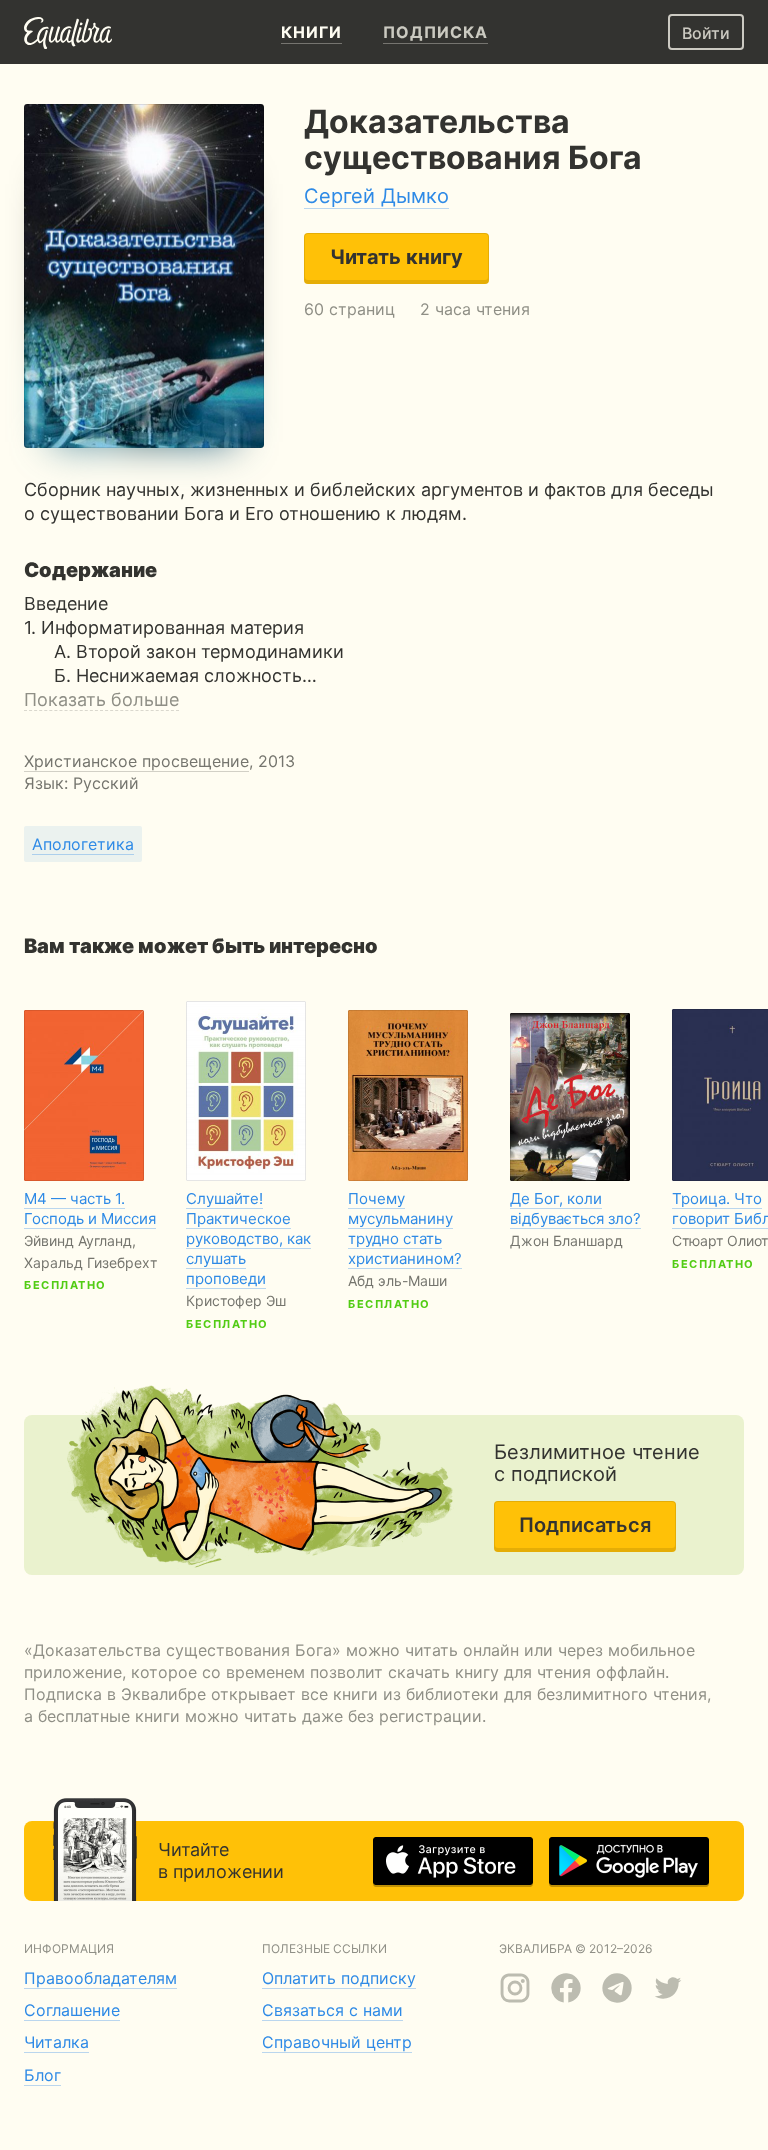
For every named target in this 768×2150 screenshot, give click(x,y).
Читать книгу (396, 257)
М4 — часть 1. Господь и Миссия (90, 1208)
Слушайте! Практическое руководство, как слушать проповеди (248, 1238)
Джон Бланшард (566, 1240)
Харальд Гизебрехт (90, 1262)
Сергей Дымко (376, 196)
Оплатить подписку (339, 1978)
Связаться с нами (332, 2010)
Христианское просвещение (136, 761)
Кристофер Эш (236, 1300)
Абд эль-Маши (397, 1280)
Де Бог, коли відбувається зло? (575, 1208)
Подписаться (585, 1525)
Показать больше (101, 699)
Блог (42, 2075)
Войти (706, 33)
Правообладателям (100, 1978)
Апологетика (83, 844)
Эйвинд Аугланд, (80, 1240)
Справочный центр (337, 2042)
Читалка (56, 2042)
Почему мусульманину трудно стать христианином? (405, 1228)
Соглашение (72, 2010)
